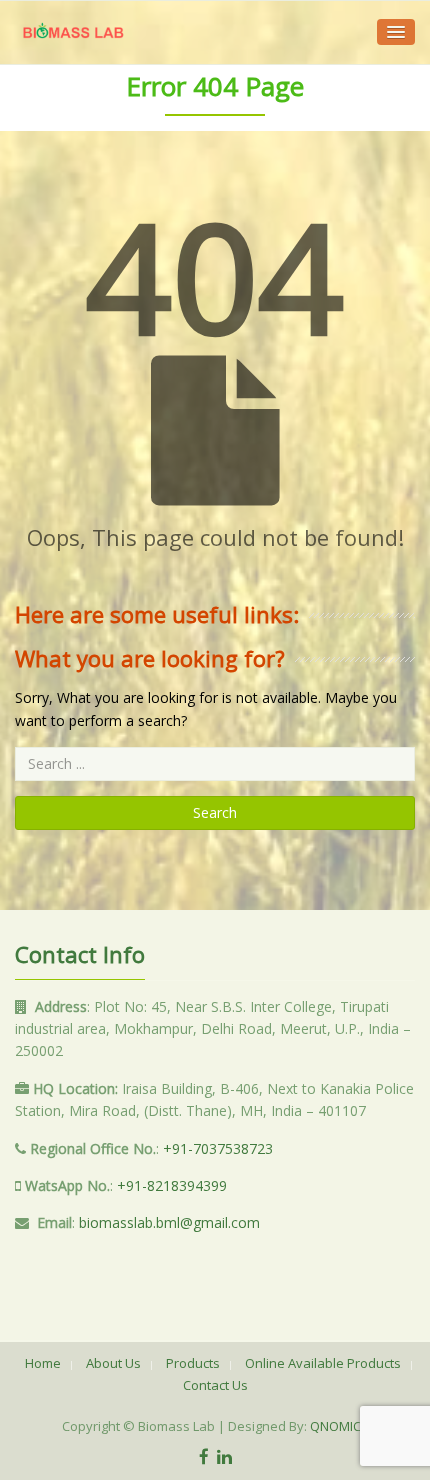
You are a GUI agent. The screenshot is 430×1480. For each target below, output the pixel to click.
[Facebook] (204, 1456)
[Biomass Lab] (73, 32)
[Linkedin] (224, 1456)
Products (193, 1363)
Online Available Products (323, 1363)
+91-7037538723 (218, 1148)
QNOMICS (339, 1426)
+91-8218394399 (172, 1185)
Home (43, 1363)
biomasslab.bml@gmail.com (169, 1222)
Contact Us (215, 1385)
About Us (113, 1363)
